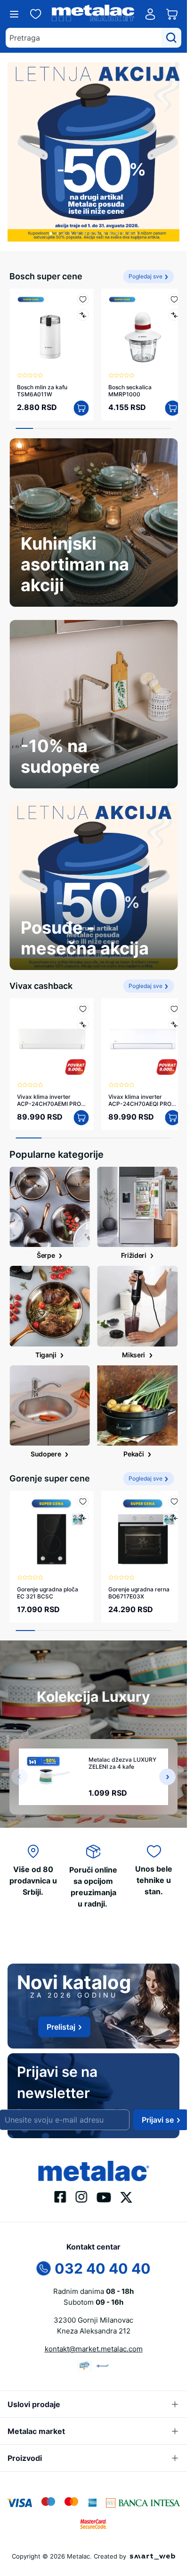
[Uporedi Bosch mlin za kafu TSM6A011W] (79, 308)
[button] (51, 226)
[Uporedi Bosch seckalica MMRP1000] (167, 308)
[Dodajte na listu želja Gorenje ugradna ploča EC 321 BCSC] (79, 1487)
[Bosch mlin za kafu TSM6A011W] (50, 322)
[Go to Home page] (93, 14)
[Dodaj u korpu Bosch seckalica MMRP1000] (165, 397)
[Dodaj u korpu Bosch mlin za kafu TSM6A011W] (78, 397)
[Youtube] (104, 2197)
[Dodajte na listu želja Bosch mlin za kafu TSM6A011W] (79, 292)
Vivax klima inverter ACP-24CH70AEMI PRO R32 (49, 1086)
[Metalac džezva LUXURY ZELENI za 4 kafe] (55, 1759)
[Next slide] (167, 1759)
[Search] (171, 38)
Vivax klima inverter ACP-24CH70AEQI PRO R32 (137, 1086)
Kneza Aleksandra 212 (94, 2331)
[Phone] (44, 2267)
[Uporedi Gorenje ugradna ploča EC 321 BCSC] (79, 1503)
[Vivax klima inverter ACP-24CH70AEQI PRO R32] (138, 1028)
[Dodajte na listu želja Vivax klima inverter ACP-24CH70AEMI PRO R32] (79, 998)
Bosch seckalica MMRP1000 (127, 380)
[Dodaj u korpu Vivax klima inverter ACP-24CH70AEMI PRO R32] (78, 1104)
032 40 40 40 (103, 2268)
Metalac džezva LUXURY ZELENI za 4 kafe (122, 1746)
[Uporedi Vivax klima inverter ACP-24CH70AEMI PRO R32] (79, 1014)
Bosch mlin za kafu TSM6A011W (42, 380)
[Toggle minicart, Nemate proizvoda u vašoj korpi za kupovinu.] (172, 14)
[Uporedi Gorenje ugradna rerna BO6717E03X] (167, 1503)
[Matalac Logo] (93, 2170)
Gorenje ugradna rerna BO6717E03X (136, 1575)
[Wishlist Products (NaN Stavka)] (36, 14)
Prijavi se (158, 2120)
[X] (127, 2196)
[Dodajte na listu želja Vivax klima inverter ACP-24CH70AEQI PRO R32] (167, 998)
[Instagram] (82, 2196)
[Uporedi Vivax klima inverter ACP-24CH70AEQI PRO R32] (167, 1014)
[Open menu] (14, 14)
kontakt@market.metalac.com (94, 2349)
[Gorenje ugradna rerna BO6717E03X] (138, 1517)
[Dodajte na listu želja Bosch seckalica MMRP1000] (167, 292)
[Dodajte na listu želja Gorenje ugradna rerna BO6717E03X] (167, 1487)
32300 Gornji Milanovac (93, 2320)
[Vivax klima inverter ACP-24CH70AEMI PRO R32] (50, 1028)
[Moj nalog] (150, 14)
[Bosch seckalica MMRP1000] (138, 322)
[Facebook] (61, 2196)
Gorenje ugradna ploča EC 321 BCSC (48, 1575)
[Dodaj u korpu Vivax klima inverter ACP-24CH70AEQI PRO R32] (165, 1104)
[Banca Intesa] (143, 2502)
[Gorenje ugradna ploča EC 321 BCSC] (50, 1517)
